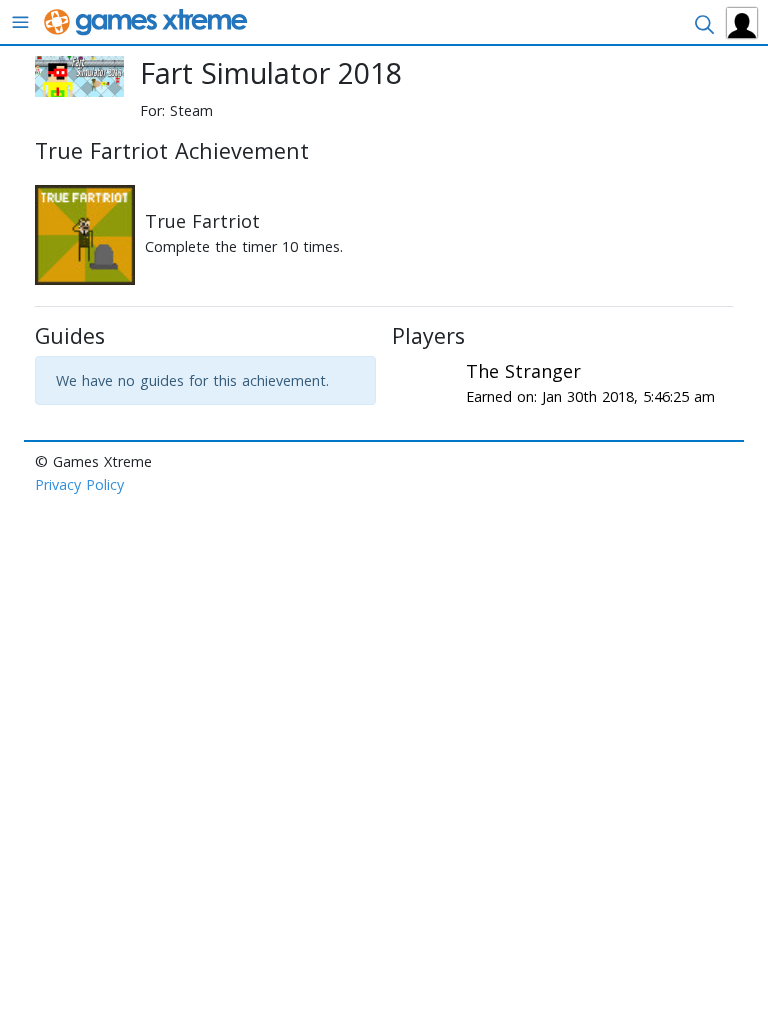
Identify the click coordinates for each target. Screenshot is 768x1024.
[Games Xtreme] (147, 20)
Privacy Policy (79, 484)
